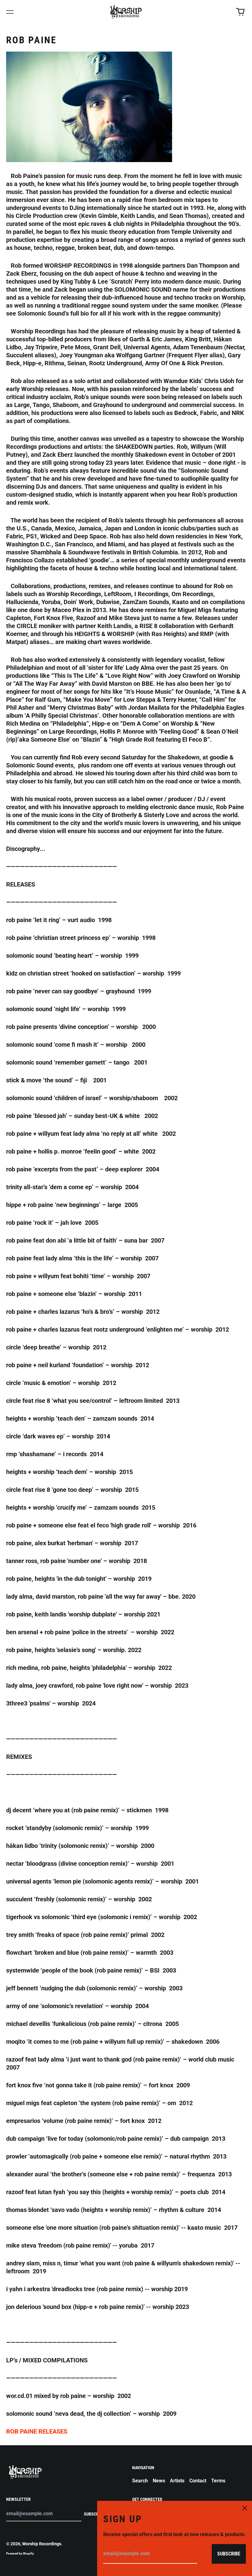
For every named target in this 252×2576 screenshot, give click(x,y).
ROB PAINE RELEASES (37, 2431)
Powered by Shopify (20, 2553)
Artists (177, 2481)
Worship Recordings (42, 2544)
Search (140, 2481)
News (159, 2481)
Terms (218, 2481)
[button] (240, 12)
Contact (198, 2481)
